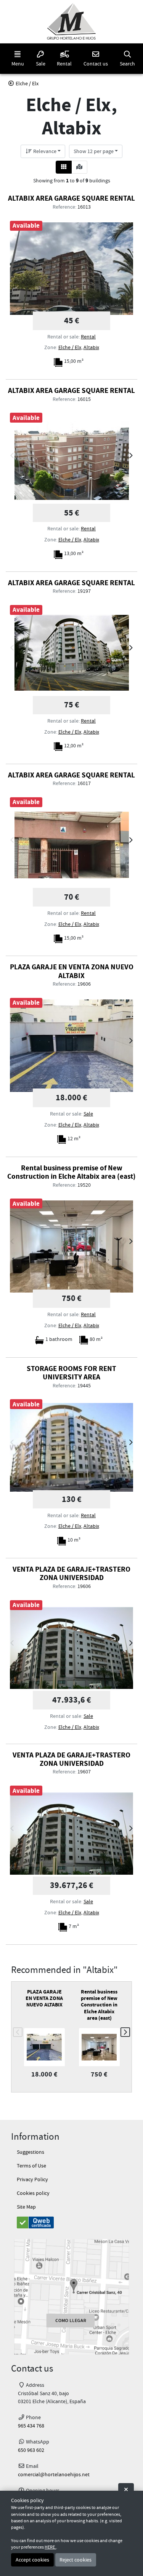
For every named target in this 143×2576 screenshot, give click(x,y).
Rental (88, 337)
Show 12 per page (94, 151)
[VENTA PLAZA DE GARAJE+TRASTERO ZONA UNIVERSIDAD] (72, 1648)
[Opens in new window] (71, 2297)
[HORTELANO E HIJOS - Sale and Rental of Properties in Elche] (71, 22)
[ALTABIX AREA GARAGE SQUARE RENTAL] (72, 269)
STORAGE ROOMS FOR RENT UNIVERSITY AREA (71, 1373)
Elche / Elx (70, 347)
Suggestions (31, 2152)
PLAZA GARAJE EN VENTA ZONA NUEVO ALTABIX (72, 971)
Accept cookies (32, 2560)
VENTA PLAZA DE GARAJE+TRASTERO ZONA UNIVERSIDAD (71, 1573)
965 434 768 (31, 2426)
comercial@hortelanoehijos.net (54, 2475)
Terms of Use (31, 2166)
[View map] (79, 167)
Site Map (26, 2207)
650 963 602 (31, 2450)
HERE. (50, 2547)
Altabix (91, 347)
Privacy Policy (32, 2179)
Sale (88, 1114)
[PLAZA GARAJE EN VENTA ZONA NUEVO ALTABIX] (72, 1046)
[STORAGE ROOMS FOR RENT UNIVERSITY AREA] (72, 1447)
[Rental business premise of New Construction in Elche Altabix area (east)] (72, 1246)
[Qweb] (71, 2222)
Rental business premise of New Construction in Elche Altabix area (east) (71, 1172)
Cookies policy (33, 2193)
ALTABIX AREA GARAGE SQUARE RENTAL (71, 198)
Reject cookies (76, 2560)
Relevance (44, 151)
